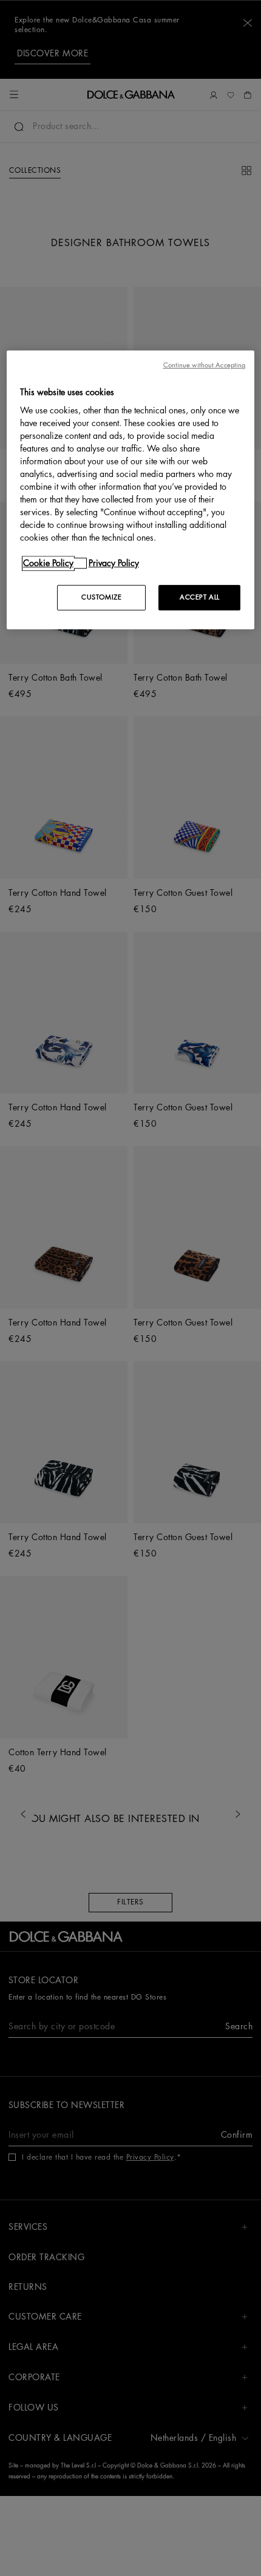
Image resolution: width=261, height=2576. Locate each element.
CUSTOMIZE (101, 597)
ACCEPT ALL (200, 597)
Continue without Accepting (205, 365)
